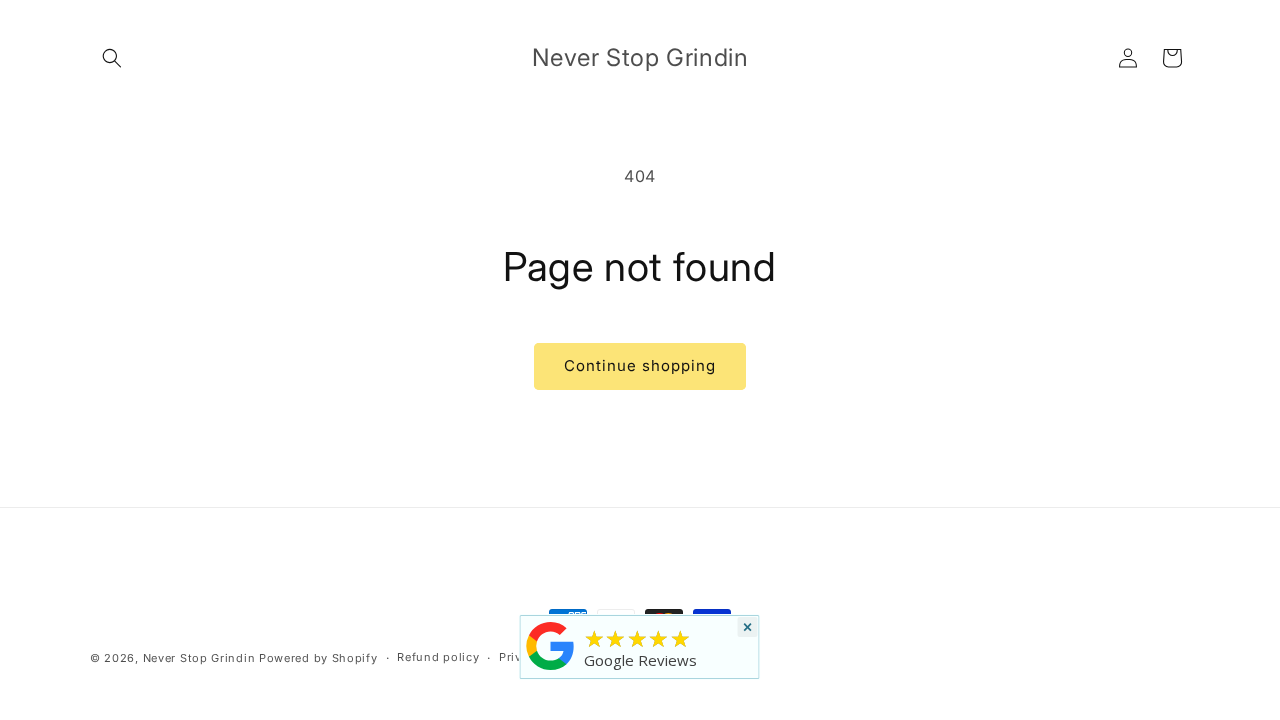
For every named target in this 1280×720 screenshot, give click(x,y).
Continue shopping (640, 365)
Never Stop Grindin (199, 658)
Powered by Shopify (318, 658)
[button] (112, 58)
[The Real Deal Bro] (551, 670)
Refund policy (438, 657)
